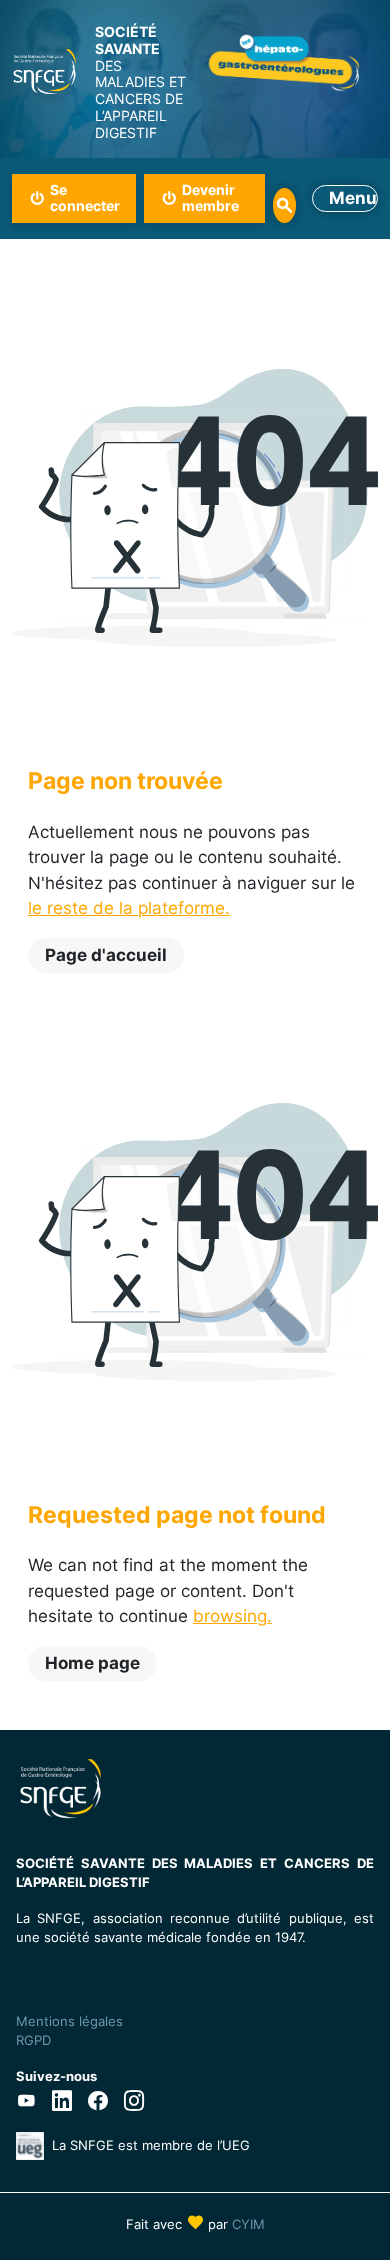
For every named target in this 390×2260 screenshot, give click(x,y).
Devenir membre (210, 198)
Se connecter (85, 198)
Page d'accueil (106, 955)
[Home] (44, 71)
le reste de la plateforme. (129, 908)
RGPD (33, 2040)
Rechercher (285, 205)
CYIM (248, 2224)
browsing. (232, 1616)
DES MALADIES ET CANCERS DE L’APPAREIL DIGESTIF (140, 82)
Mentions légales (69, 2021)
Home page (92, 1663)
